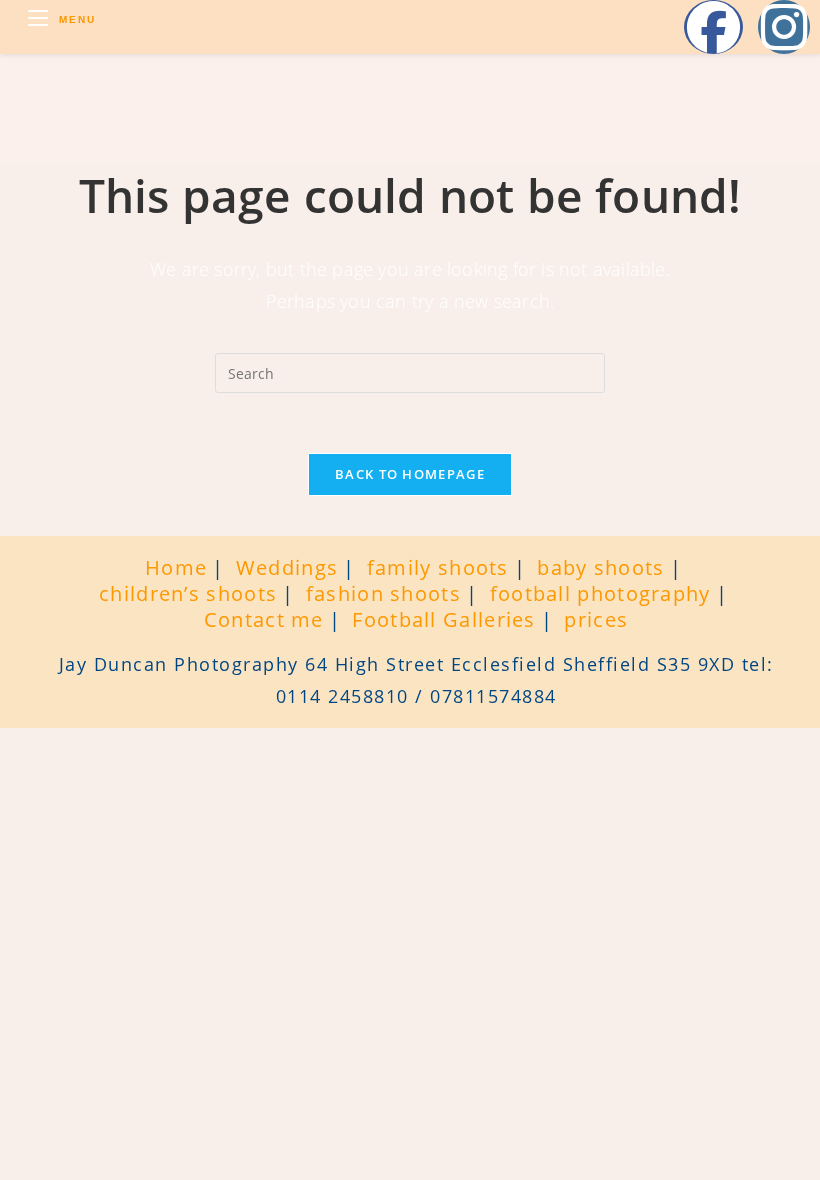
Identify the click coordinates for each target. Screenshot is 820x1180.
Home (176, 567)
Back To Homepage (410, 474)
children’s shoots (188, 593)
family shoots (438, 567)
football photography (600, 593)
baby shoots (600, 567)
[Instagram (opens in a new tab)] (784, 27)
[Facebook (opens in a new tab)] (713, 27)
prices (596, 619)
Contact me (264, 619)
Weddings (287, 567)
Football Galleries (443, 619)
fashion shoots (383, 593)
